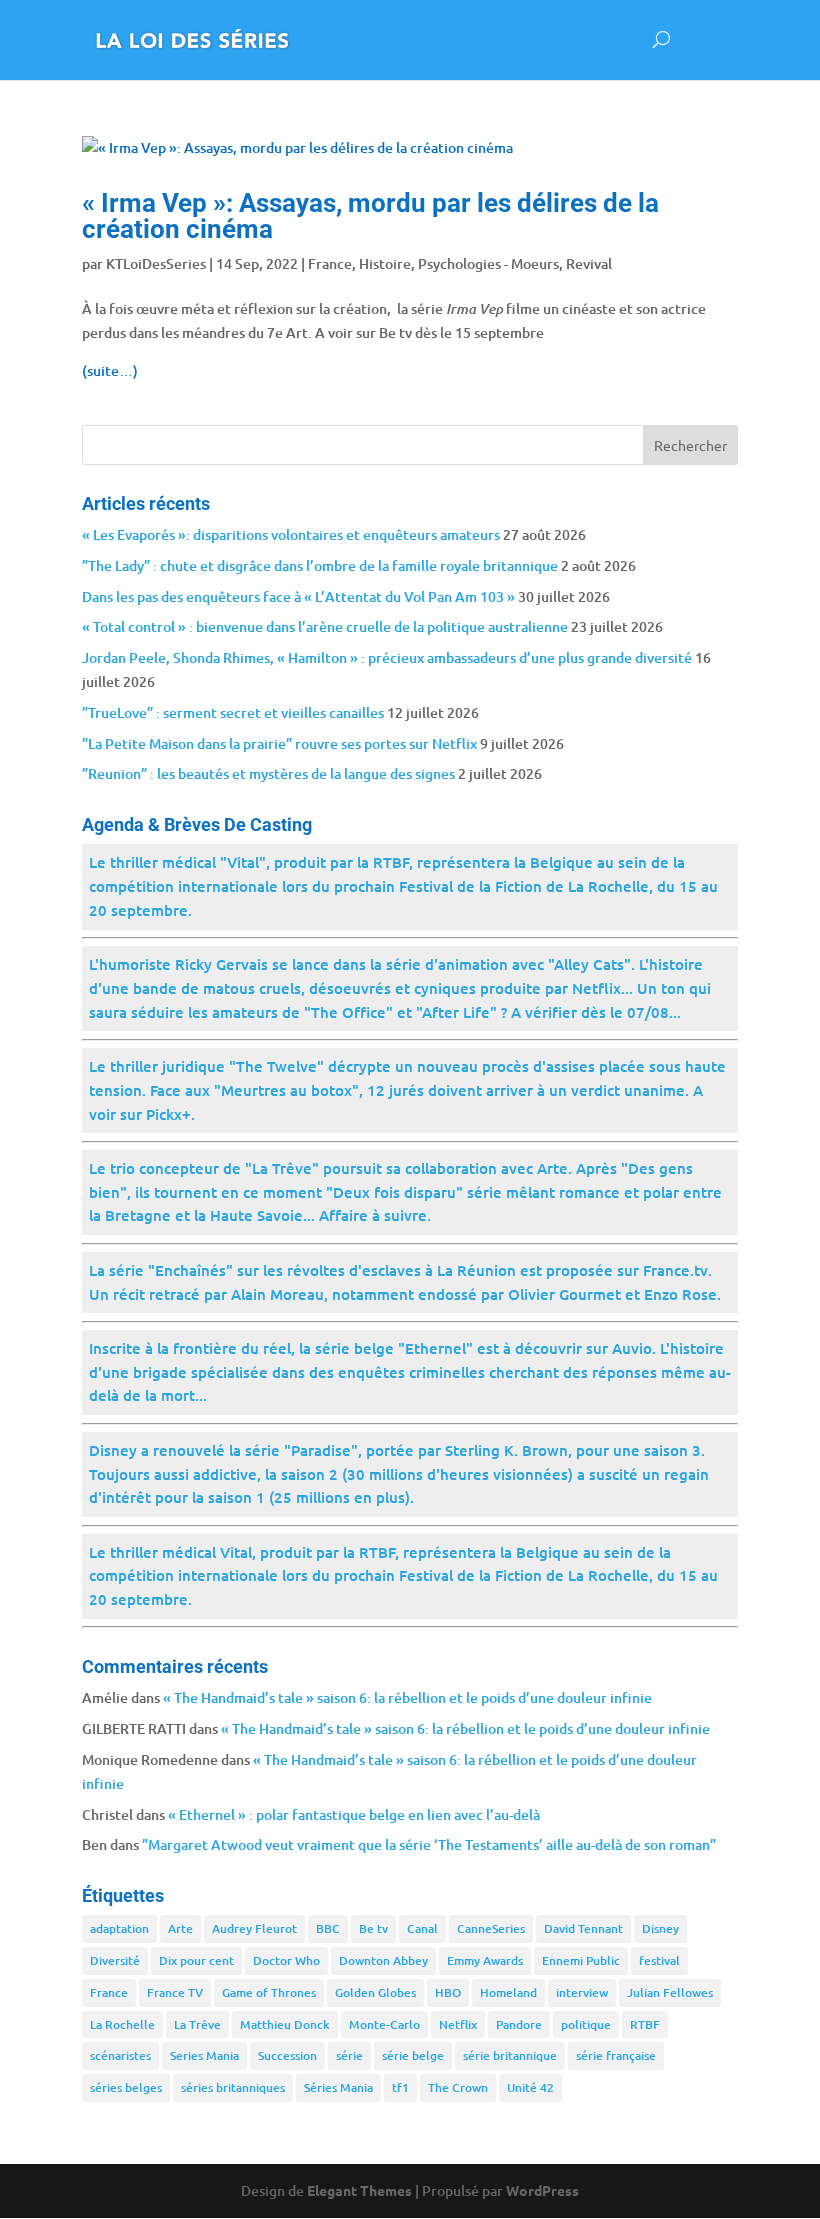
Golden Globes (375, 1992)
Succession (287, 2055)
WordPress (542, 2190)
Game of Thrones (269, 1992)
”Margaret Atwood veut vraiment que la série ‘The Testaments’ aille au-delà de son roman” (429, 1844)
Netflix (458, 2024)
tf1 (400, 2087)
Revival (589, 263)
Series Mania (204, 2055)
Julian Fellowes (670, 1992)
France (330, 263)
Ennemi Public (581, 1960)
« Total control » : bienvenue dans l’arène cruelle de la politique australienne (325, 626)
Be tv (373, 1928)
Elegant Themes (359, 2190)
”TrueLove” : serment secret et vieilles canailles (233, 712)
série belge (413, 2055)
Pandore (519, 2024)
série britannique (510, 2055)
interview (582, 1992)
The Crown (458, 2087)
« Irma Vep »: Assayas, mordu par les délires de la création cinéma (370, 216)
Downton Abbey (383, 1960)
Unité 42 (530, 2087)
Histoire (385, 263)
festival (659, 1960)
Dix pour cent (196, 1960)
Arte (180, 1928)
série (349, 2055)
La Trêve (197, 2024)
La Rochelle (122, 2024)
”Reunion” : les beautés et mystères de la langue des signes (268, 773)
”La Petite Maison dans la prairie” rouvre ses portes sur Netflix (279, 743)
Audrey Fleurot (254, 1928)
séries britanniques (233, 2087)
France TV (175, 1992)
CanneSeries (491, 1928)
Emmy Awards (485, 1960)
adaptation (119, 1928)
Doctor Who (286, 1960)
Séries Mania (338, 2087)
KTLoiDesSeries (156, 263)
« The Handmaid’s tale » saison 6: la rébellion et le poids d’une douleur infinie (407, 1697)
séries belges (126, 2087)
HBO (448, 1992)
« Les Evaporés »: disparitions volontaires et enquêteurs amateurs (291, 534)
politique (586, 2024)
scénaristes (120, 2055)
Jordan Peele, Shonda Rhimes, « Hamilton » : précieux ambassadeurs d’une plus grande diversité (387, 657)
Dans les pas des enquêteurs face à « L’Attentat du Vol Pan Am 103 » (298, 596)
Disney (660, 1928)
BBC (328, 1928)
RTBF (645, 2024)
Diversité (115, 1960)
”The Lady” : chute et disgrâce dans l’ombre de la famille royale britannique (320, 565)
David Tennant (583, 1928)
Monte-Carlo (384, 2024)
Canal (422, 1928)
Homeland (508, 1992)
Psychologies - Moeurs (488, 263)
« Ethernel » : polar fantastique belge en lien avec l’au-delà (354, 1814)
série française (616, 2055)
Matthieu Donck (285, 2024)
